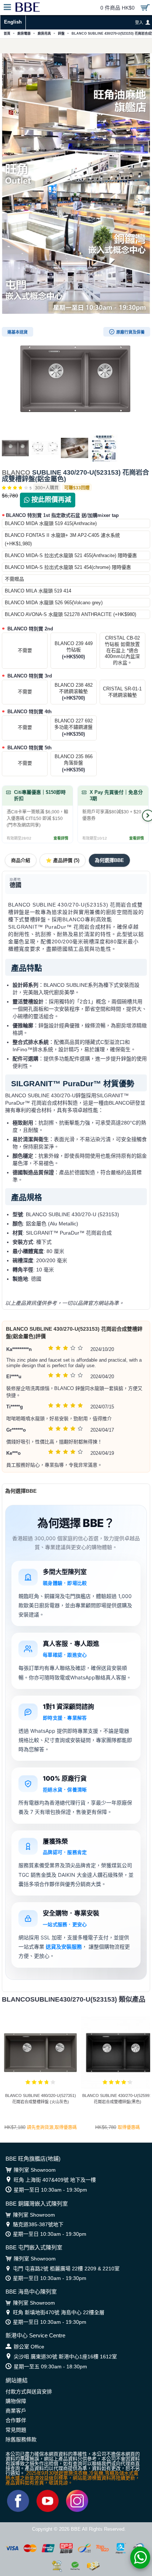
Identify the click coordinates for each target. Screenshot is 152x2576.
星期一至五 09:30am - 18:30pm (50, 2366)
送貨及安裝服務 (64, 1947)
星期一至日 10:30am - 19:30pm (50, 2190)
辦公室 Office (29, 2347)
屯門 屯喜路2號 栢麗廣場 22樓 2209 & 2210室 (66, 2269)
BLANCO (16, 472)
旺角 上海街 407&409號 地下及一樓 (55, 2180)
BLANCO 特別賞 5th (29, 748)
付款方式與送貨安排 (29, 2392)
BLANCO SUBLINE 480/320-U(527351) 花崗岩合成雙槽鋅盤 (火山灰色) (41, 2099)
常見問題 (16, 2430)
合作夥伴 (16, 2420)
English (13, 22)
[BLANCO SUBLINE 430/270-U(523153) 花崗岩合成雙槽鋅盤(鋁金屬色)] (76, 379)
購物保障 (16, 2401)
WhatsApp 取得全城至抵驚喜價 (76, 46)
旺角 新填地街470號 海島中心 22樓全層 (59, 2312)
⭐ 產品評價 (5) (63, 860)
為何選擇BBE (109, 860)
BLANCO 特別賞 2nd (30, 629)
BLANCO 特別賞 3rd (29, 676)
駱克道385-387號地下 (38, 2224)
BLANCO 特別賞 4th (29, 712)
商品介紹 (21, 860)
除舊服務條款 (21, 2439)
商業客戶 (16, 2411)
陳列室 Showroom (35, 2170)
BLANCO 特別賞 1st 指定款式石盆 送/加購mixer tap (62, 515)
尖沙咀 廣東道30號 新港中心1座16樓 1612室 (65, 2357)
